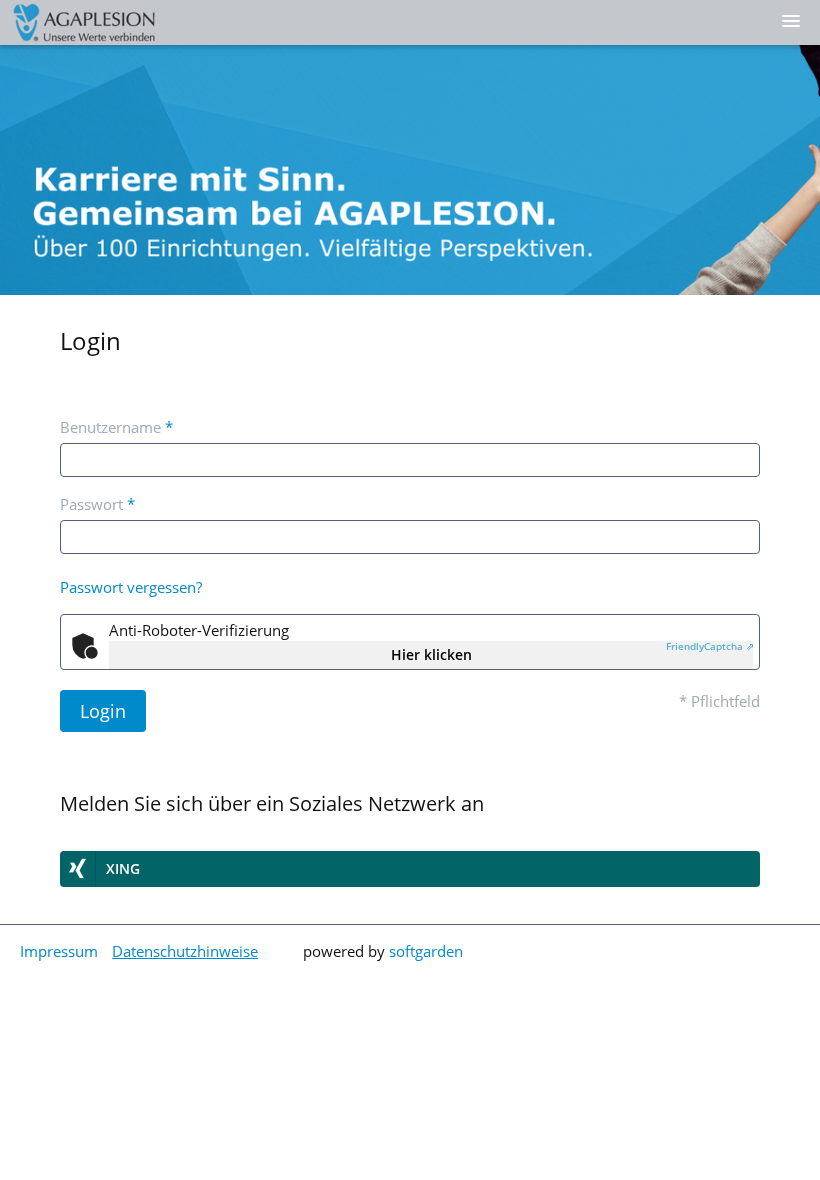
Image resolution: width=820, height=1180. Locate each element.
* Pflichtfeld (719, 701)
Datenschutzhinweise (185, 951)
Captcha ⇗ (710, 646)
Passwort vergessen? (131, 587)
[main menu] (791, 21)
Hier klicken (431, 654)
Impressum (59, 951)
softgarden (426, 951)
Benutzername (116, 427)
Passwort (97, 504)
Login (103, 711)
